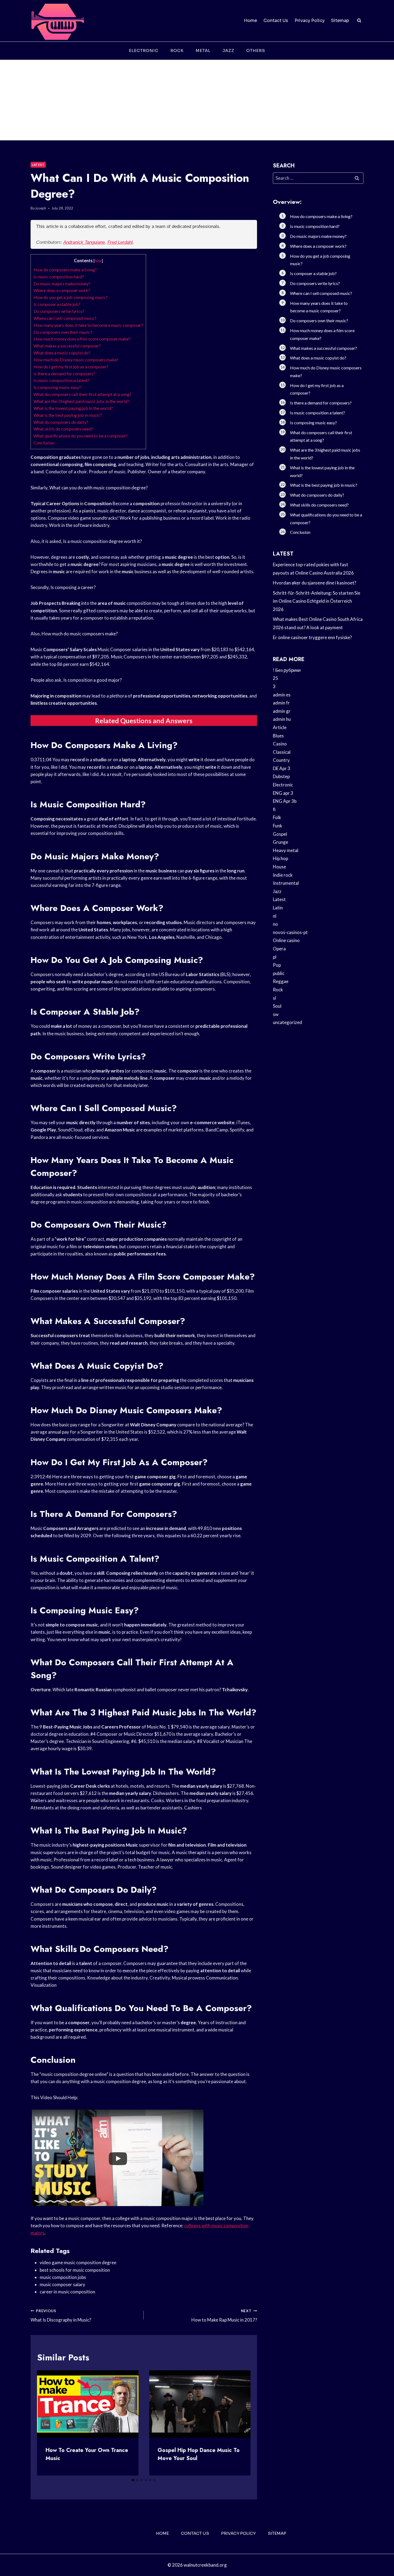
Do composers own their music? (63, 332)
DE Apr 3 (282, 768)
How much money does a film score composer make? (82, 339)
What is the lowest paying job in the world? (73, 408)
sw (276, 1014)
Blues (278, 736)
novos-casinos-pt (290, 932)
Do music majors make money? (62, 284)
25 (276, 678)
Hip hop (280, 858)
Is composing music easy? (57, 387)
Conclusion (44, 443)
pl (275, 957)
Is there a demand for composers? (64, 374)
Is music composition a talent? (62, 380)
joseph (41, 208)
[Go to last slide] (46, 2423)
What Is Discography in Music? (61, 2316)
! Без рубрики (287, 670)
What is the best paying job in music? (68, 415)
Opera (279, 949)
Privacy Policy (310, 20)
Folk (277, 817)
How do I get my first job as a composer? (71, 367)
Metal (203, 50)
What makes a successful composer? (67, 346)
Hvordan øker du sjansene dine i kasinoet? (315, 583)
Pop (277, 965)
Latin (278, 908)
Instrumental (286, 883)
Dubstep (281, 776)
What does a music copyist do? (62, 353)
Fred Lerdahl (120, 242)
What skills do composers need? (63, 429)
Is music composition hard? (59, 277)
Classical (282, 752)
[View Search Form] (359, 21)
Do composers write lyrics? (59, 311)
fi (274, 809)
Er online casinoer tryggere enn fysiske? (312, 637)
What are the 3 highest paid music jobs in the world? (81, 401)
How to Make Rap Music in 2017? (224, 2316)
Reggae (281, 981)
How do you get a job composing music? (71, 297)
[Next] (242, 2423)
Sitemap (340, 20)
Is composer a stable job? (57, 304)
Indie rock (283, 875)
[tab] (133, 2480)
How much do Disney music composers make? (76, 360)
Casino (280, 744)
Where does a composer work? (62, 290)
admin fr (281, 703)
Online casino (286, 940)
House (279, 867)
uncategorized (287, 1022)
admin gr (282, 711)
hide (98, 261)
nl (275, 916)
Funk (278, 826)
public (279, 973)
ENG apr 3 (283, 793)
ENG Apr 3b (285, 801)
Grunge (280, 842)
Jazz (228, 50)
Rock (177, 50)
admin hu (282, 719)
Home (250, 20)
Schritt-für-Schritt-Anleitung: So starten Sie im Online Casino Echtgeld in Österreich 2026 (317, 601)
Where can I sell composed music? (65, 318)
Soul (277, 1006)
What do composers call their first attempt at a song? (82, 394)
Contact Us (276, 20)
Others (256, 50)
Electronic (144, 50)
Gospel (280, 834)
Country (281, 760)
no (275, 924)
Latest (38, 165)
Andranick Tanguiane (84, 242)
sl (274, 998)
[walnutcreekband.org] (57, 21)
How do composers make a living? (65, 270)
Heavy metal (286, 850)
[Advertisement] (197, 100)
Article (280, 727)
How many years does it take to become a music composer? (88, 325)
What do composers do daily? (61, 422)
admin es (282, 695)
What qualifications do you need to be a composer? (81, 436)
